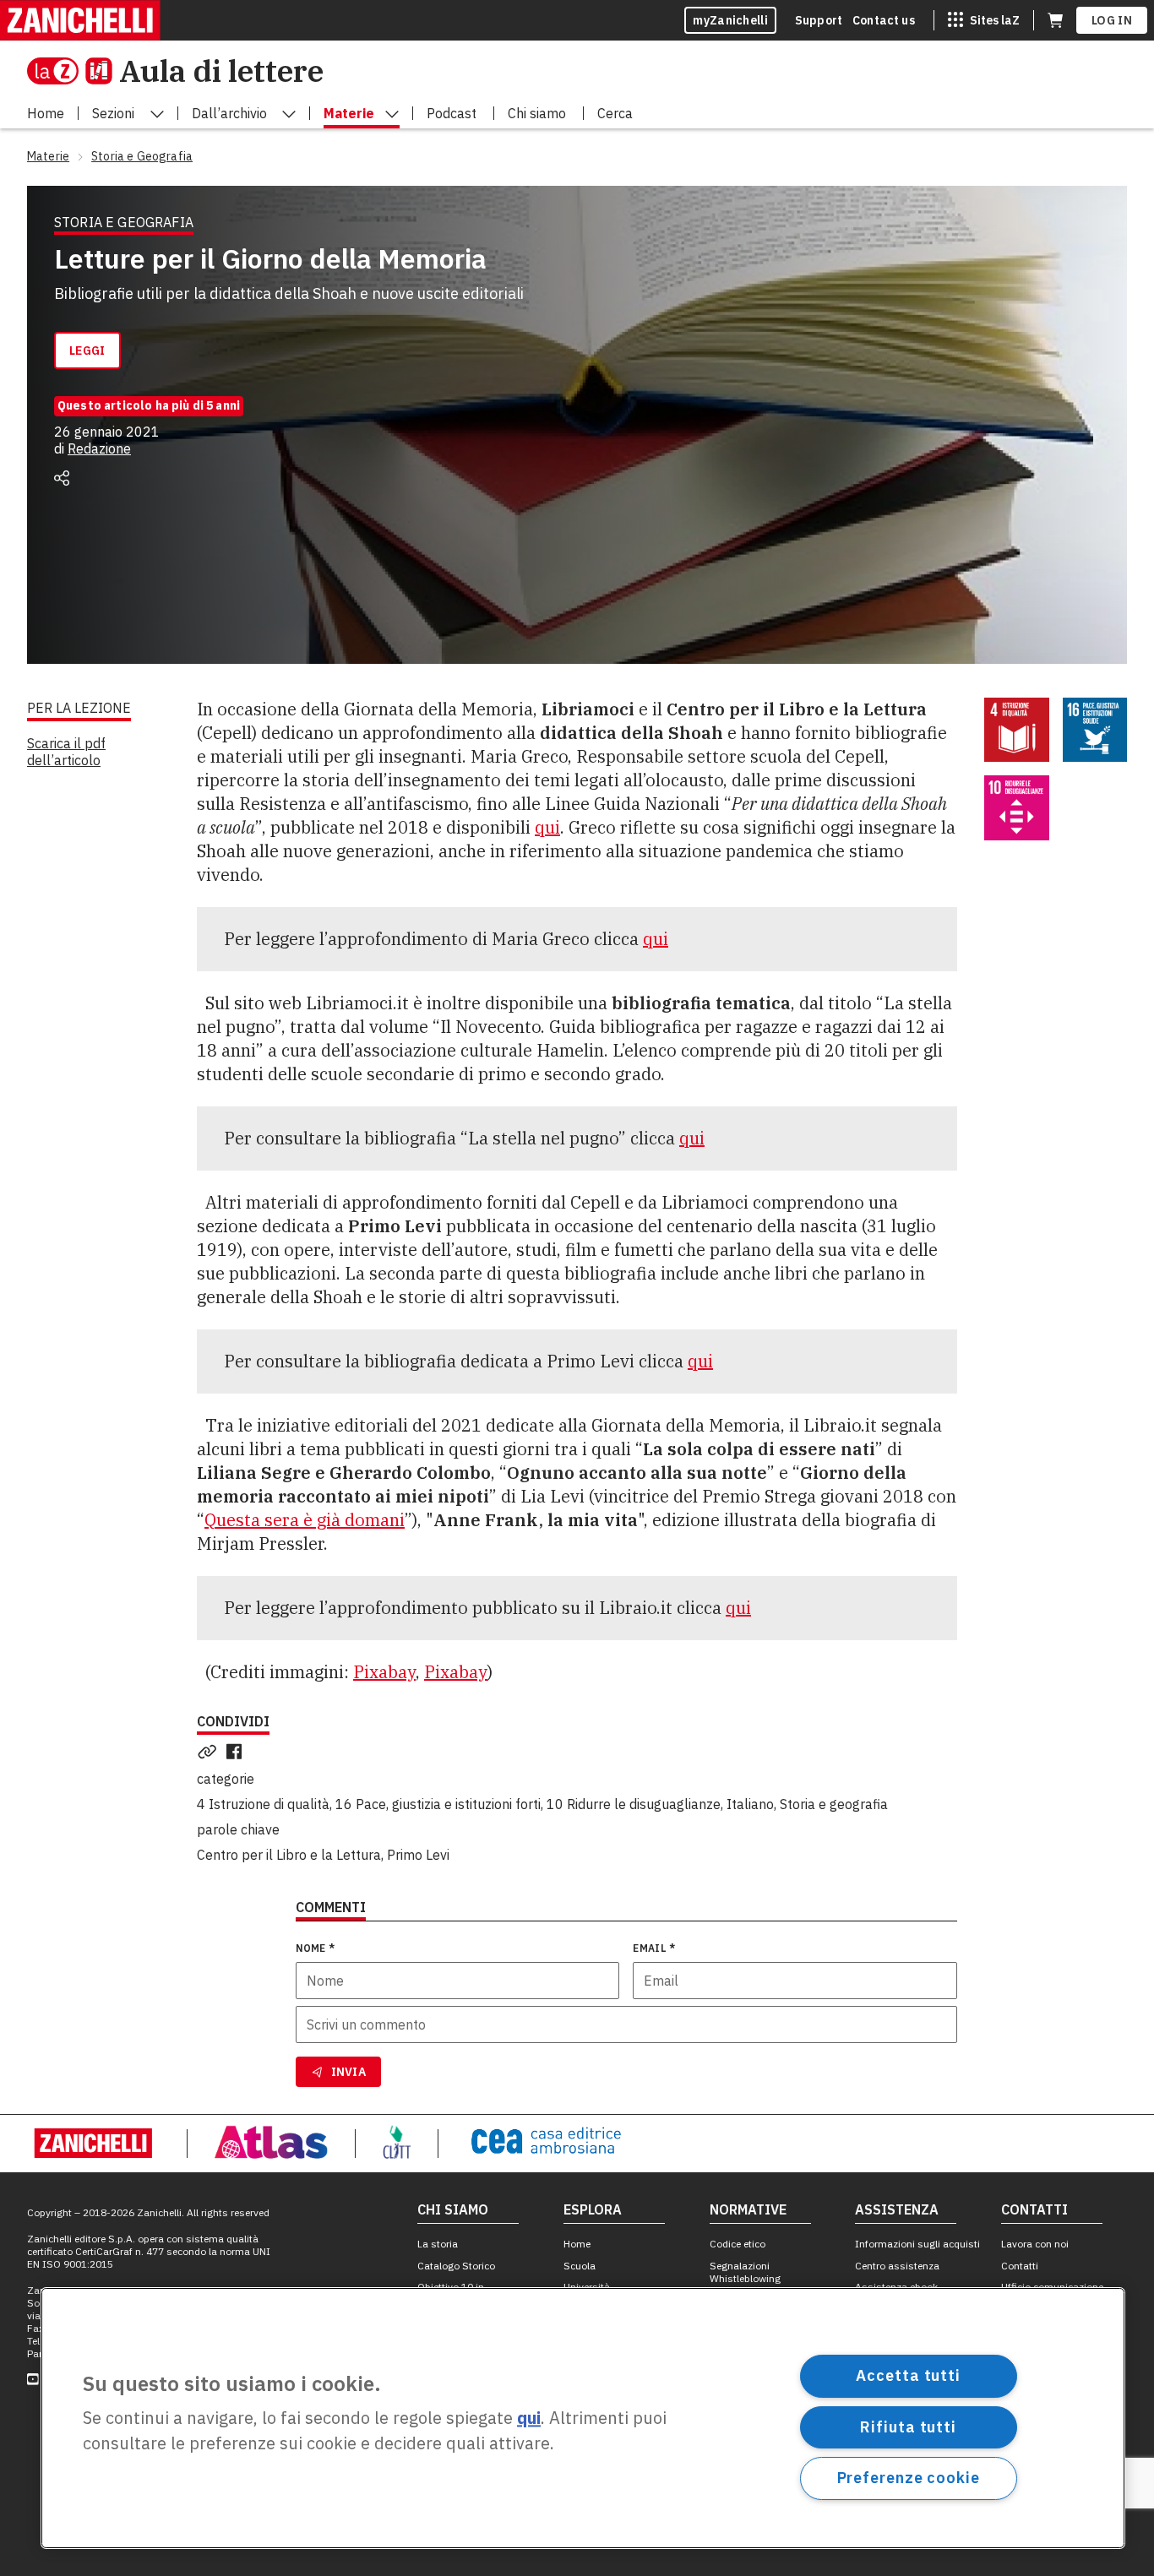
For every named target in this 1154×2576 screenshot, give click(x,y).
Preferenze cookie (909, 2478)
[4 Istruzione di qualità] (1017, 730)
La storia (438, 2244)
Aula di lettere (221, 71)
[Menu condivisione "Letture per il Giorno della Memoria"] (62, 478)
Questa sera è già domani (305, 1520)
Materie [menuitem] (349, 113)
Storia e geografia (834, 1804)
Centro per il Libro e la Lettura (289, 1855)
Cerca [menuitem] (615, 113)
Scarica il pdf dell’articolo (66, 752)
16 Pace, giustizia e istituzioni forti (438, 1804)
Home (577, 2244)
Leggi (87, 351)
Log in (1112, 20)
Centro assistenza (897, 2266)
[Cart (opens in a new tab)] (1055, 20)
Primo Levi (418, 1855)
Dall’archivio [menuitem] (229, 113)
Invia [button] (349, 2072)
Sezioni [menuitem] (113, 113)
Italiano (750, 1804)
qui (547, 827)
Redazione (99, 448)
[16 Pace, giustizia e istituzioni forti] (1095, 730)
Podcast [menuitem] (452, 113)
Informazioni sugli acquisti (917, 2244)
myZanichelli (730, 20)
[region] (583, 2418)
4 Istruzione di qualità (263, 1804)
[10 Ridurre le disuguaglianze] (1017, 808)
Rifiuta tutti (908, 2426)
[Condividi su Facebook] (237, 1752)
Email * (654, 1948)
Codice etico (738, 2244)
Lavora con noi (1035, 2244)
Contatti (1020, 2266)
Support (819, 20)
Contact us (884, 20)
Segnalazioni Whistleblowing (745, 2272)
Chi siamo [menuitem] (537, 113)
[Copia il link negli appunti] (210, 1752)
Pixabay (384, 1672)
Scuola (580, 2266)
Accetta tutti (908, 2375)
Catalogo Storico (456, 2266)
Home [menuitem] (46, 113)
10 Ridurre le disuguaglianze (634, 1804)
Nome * (316, 1948)
